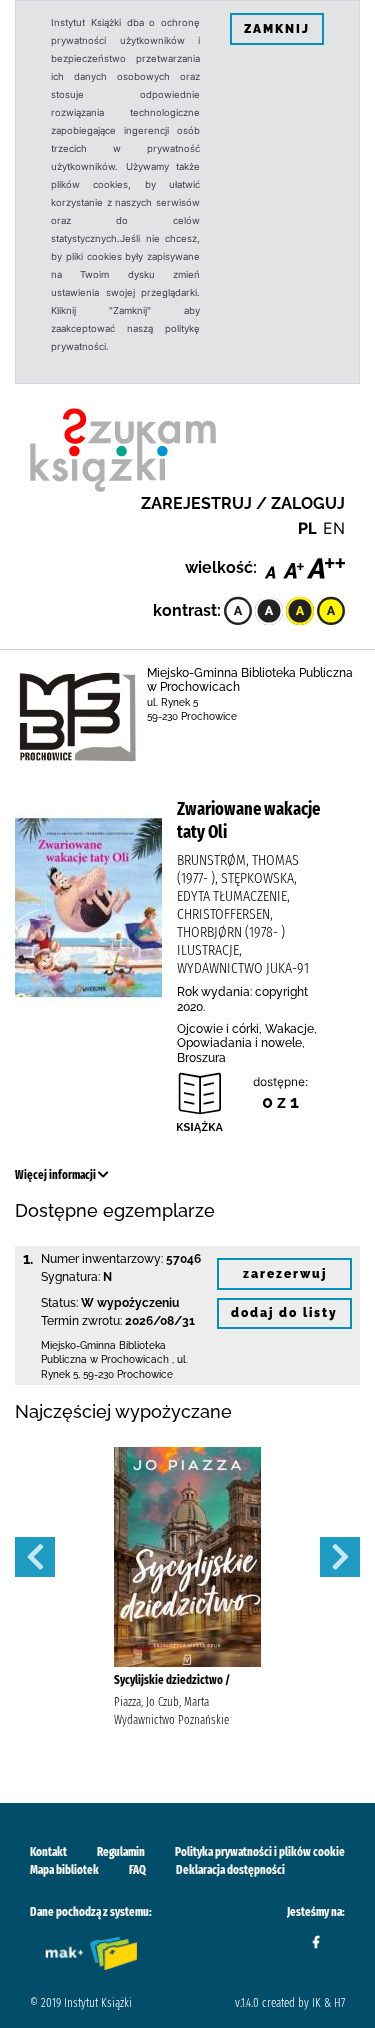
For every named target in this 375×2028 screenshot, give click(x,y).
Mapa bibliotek (64, 1870)
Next (340, 1557)
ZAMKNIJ (277, 29)
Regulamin (121, 1852)
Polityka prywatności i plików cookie (260, 1852)
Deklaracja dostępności (230, 1870)
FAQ (137, 1870)
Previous (35, 1557)
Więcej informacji (56, 1175)
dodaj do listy (284, 1313)
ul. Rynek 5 (172, 702)
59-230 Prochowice (192, 716)
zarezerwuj (285, 1274)
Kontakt (48, 1852)
